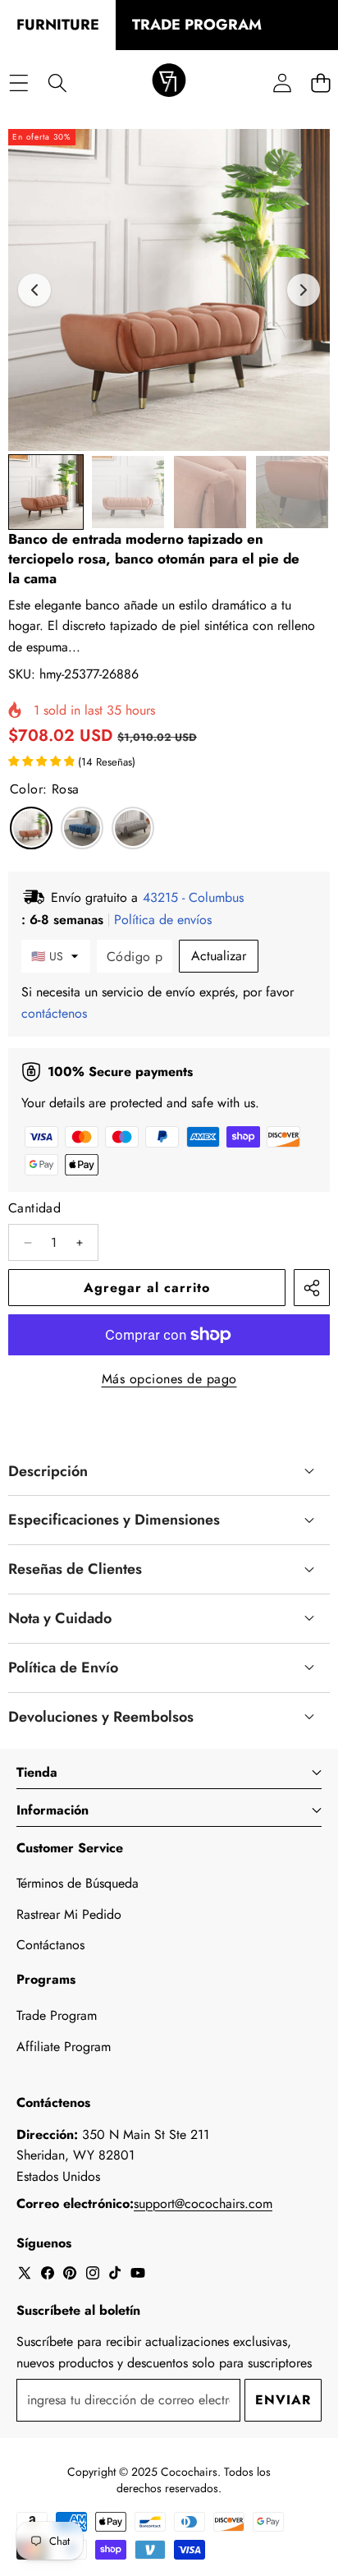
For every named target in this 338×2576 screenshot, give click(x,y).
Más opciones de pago (169, 1379)
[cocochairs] (169, 83)
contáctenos (54, 1013)
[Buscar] (57, 83)
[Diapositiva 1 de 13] (46, 492)
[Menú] (18, 83)
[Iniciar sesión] (282, 83)
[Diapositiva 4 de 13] (292, 492)
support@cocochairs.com (203, 2203)
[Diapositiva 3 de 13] (210, 492)
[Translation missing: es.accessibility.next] (304, 290)
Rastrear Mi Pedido (69, 1914)
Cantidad (34, 1208)
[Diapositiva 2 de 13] (128, 492)
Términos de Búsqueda (78, 1883)
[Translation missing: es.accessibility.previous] (34, 290)
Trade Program (57, 2015)
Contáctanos (50, 1945)
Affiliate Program (64, 2047)
